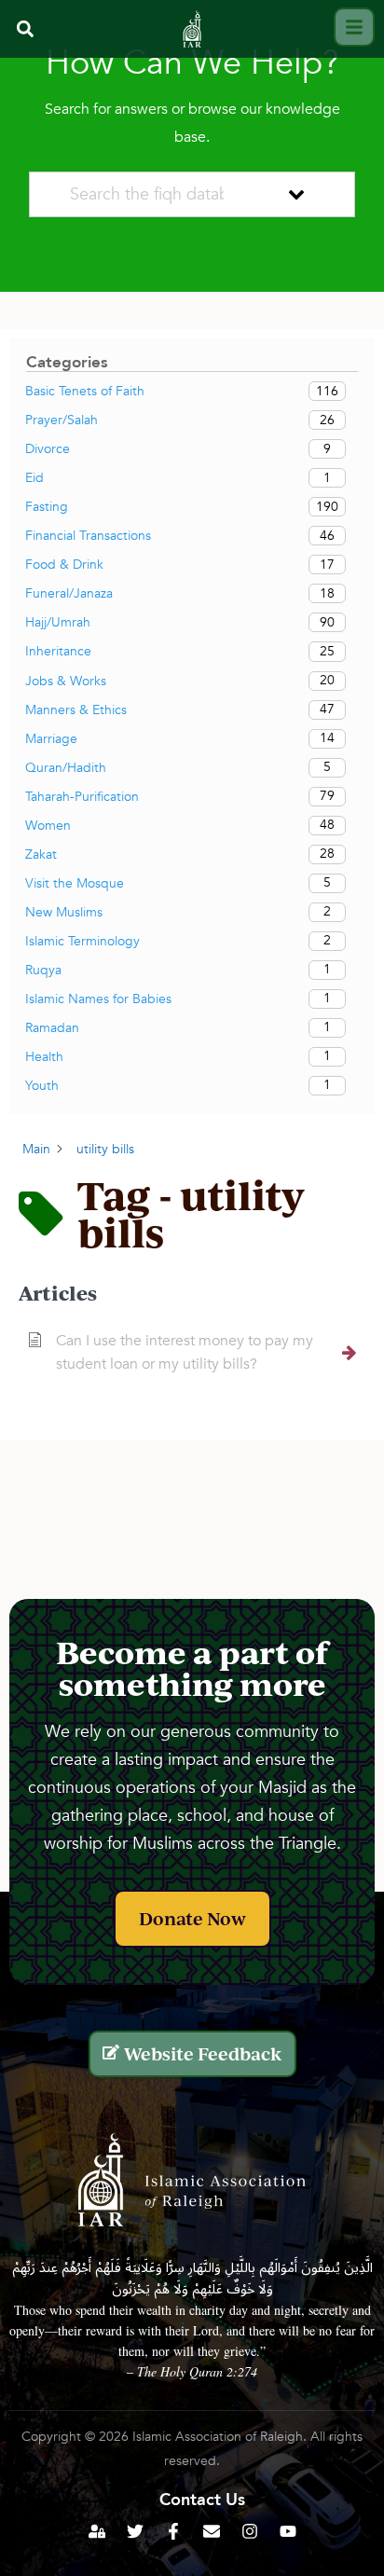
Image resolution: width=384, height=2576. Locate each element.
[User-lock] (97, 2531)
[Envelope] (212, 2531)
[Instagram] (250, 2531)
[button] (25, 29)
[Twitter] (135, 2531)
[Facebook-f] (173, 2531)
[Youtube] (288, 2531)
